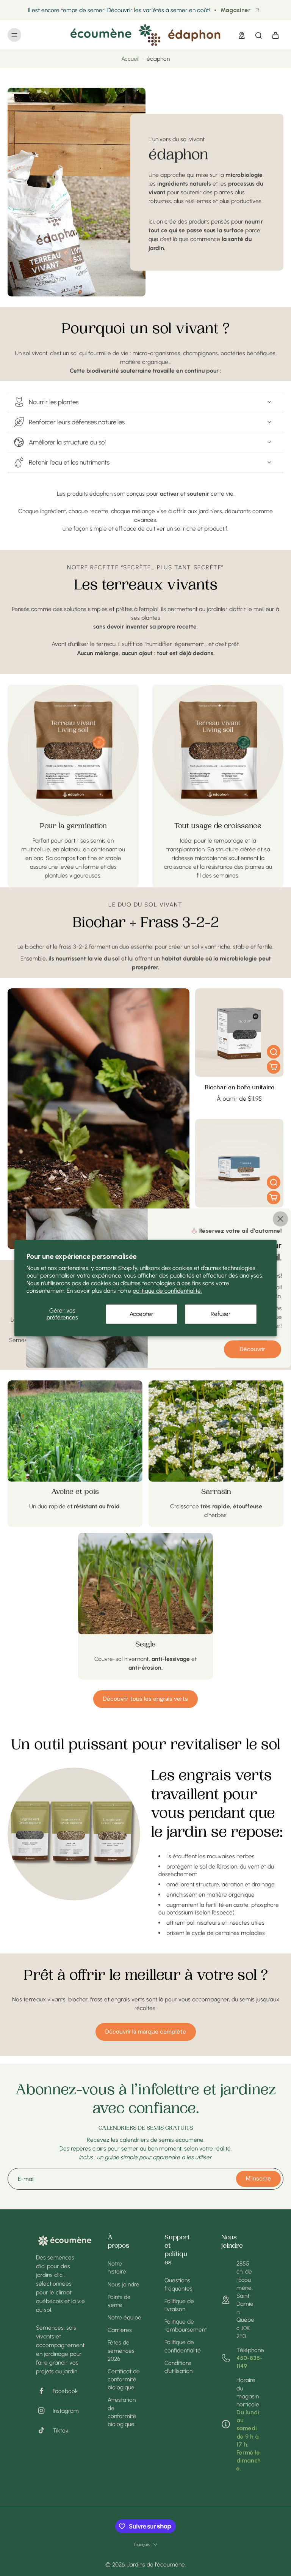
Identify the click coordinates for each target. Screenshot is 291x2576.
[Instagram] (44, 2411)
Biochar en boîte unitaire (239, 1088)
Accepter (142, 1314)
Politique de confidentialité (181, 2346)
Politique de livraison (179, 2305)
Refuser (221, 1314)
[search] (258, 35)
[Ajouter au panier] (274, 1067)
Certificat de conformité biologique (124, 2379)
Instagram (66, 2411)
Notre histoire (117, 2267)
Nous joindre (124, 2284)
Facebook (65, 2391)
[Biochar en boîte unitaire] (239, 1033)
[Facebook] (44, 2391)
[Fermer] (280, 1219)
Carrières (120, 2330)
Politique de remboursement (181, 2325)
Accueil (130, 59)
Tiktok (61, 2430)
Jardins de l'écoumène (156, 2564)
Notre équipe (124, 2317)
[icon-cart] (275, 35)
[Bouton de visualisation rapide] (274, 1052)
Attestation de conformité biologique (122, 2412)
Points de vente (119, 2301)
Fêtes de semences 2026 (121, 2350)
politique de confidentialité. (167, 1291)
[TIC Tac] (44, 2430)
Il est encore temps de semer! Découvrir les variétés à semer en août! (119, 10)
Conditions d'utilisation (178, 2367)
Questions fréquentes (178, 2284)
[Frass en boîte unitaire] (239, 1163)
